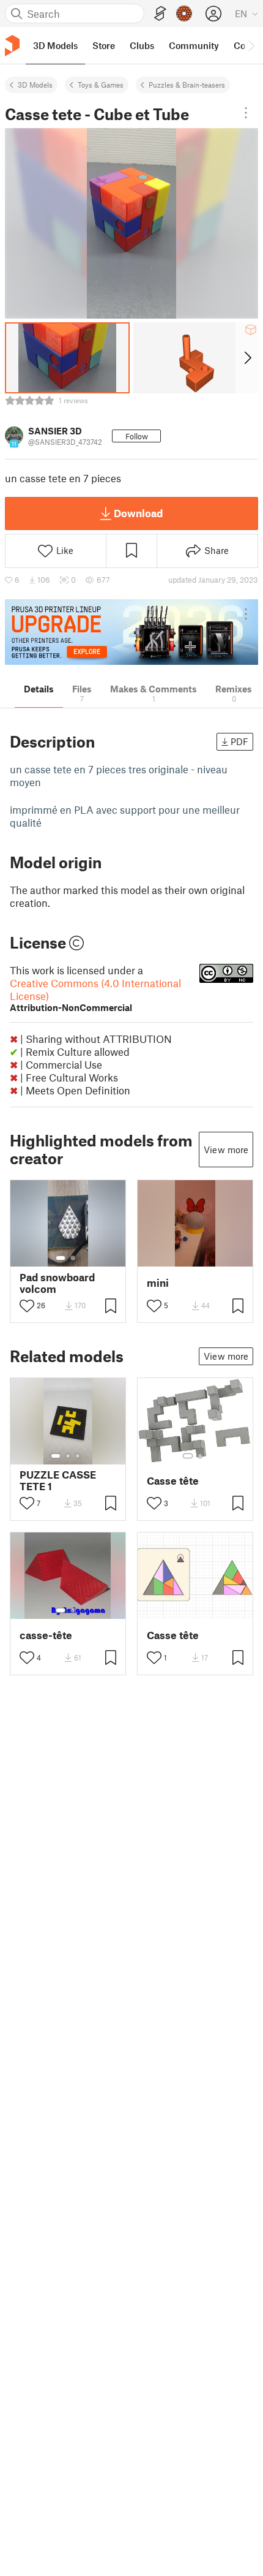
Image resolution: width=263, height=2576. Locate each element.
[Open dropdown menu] (246, 113)
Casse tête (173, 1481)
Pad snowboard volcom (57, 1283)
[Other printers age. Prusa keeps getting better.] (131, 632)
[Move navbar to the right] (251, 45)
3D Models (35, 85)
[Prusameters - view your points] (184, 13)
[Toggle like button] (27, 1306)
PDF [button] (239, 741)
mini (158, 1283)
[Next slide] (247, 358)
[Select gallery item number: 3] (78, 1456)
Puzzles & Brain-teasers (187, 85)
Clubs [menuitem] (142, 45)
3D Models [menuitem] (55, 45)
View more (226, 1150)
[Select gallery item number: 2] (73, 1258)
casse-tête (46, 1635)
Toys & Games (101, 85)
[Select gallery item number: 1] (61, 1258)
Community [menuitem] (194, 45)
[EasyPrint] (160, 14)
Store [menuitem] (104, 45)
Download (138, 513)
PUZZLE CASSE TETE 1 (58, 1480)
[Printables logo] (12, 46)
